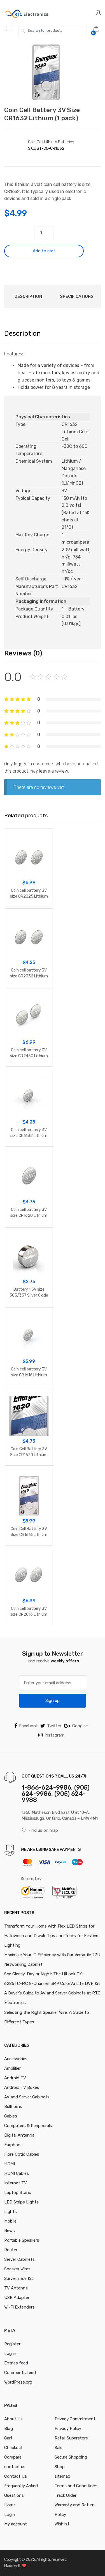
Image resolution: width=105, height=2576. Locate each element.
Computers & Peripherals (28, 2126)
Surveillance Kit (19, 2278)
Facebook (28, 1726)
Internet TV (16, 2183)
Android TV (15, 2078)
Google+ (80, 1726)
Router (11, 2250)
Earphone (13, 2145)
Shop (60, 2467)
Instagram (54, 1735)
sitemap (62, 2476)
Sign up (53, 1701)
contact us (15, 2467)
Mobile (10, 2221)
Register (12, 2344)
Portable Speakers (22, 2240)
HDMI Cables (17, 2173)
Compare (13, 2457)
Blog (9, 2429)
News (10, 2231)
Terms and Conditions (76, 2486)
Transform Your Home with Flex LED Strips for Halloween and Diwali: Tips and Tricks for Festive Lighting (51, 1936)
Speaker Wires (17, 2269)
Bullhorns (13, 2107)
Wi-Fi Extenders (19, 2307)
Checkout (13, 2448)
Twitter (54, 1726)
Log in (10, 2353)
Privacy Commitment (75, 2419)
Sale (59, 2448)
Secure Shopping (71, 2457)
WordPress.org (18, 2382)
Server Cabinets (19, 2259)
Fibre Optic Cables (22, 2154)
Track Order (66, 2495)
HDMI (10, 2164)
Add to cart (44, 251)
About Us (13, 2419)
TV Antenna (16, 2288)
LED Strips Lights (21, 2202)
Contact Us (16, 2476)
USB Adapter (17, 2298)
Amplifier (12, 2068)
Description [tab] (28, 296)
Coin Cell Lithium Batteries (51, 142)
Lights (11, 2212)
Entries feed (16, 2363)
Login (10, 2514)
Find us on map (43, 1830)
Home (10, 2505)
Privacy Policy (68, 2429)
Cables (11, 2116)
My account (16, 2524)
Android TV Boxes (22, 2087)
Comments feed (20, 2373)
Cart (8, 2438)
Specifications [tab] (77, 296)
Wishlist (62, 2524)
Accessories (16, 2059)
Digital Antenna (19, 2135)
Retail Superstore (71, 2438)
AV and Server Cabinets (27, 2097)
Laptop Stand (18, 2193)
